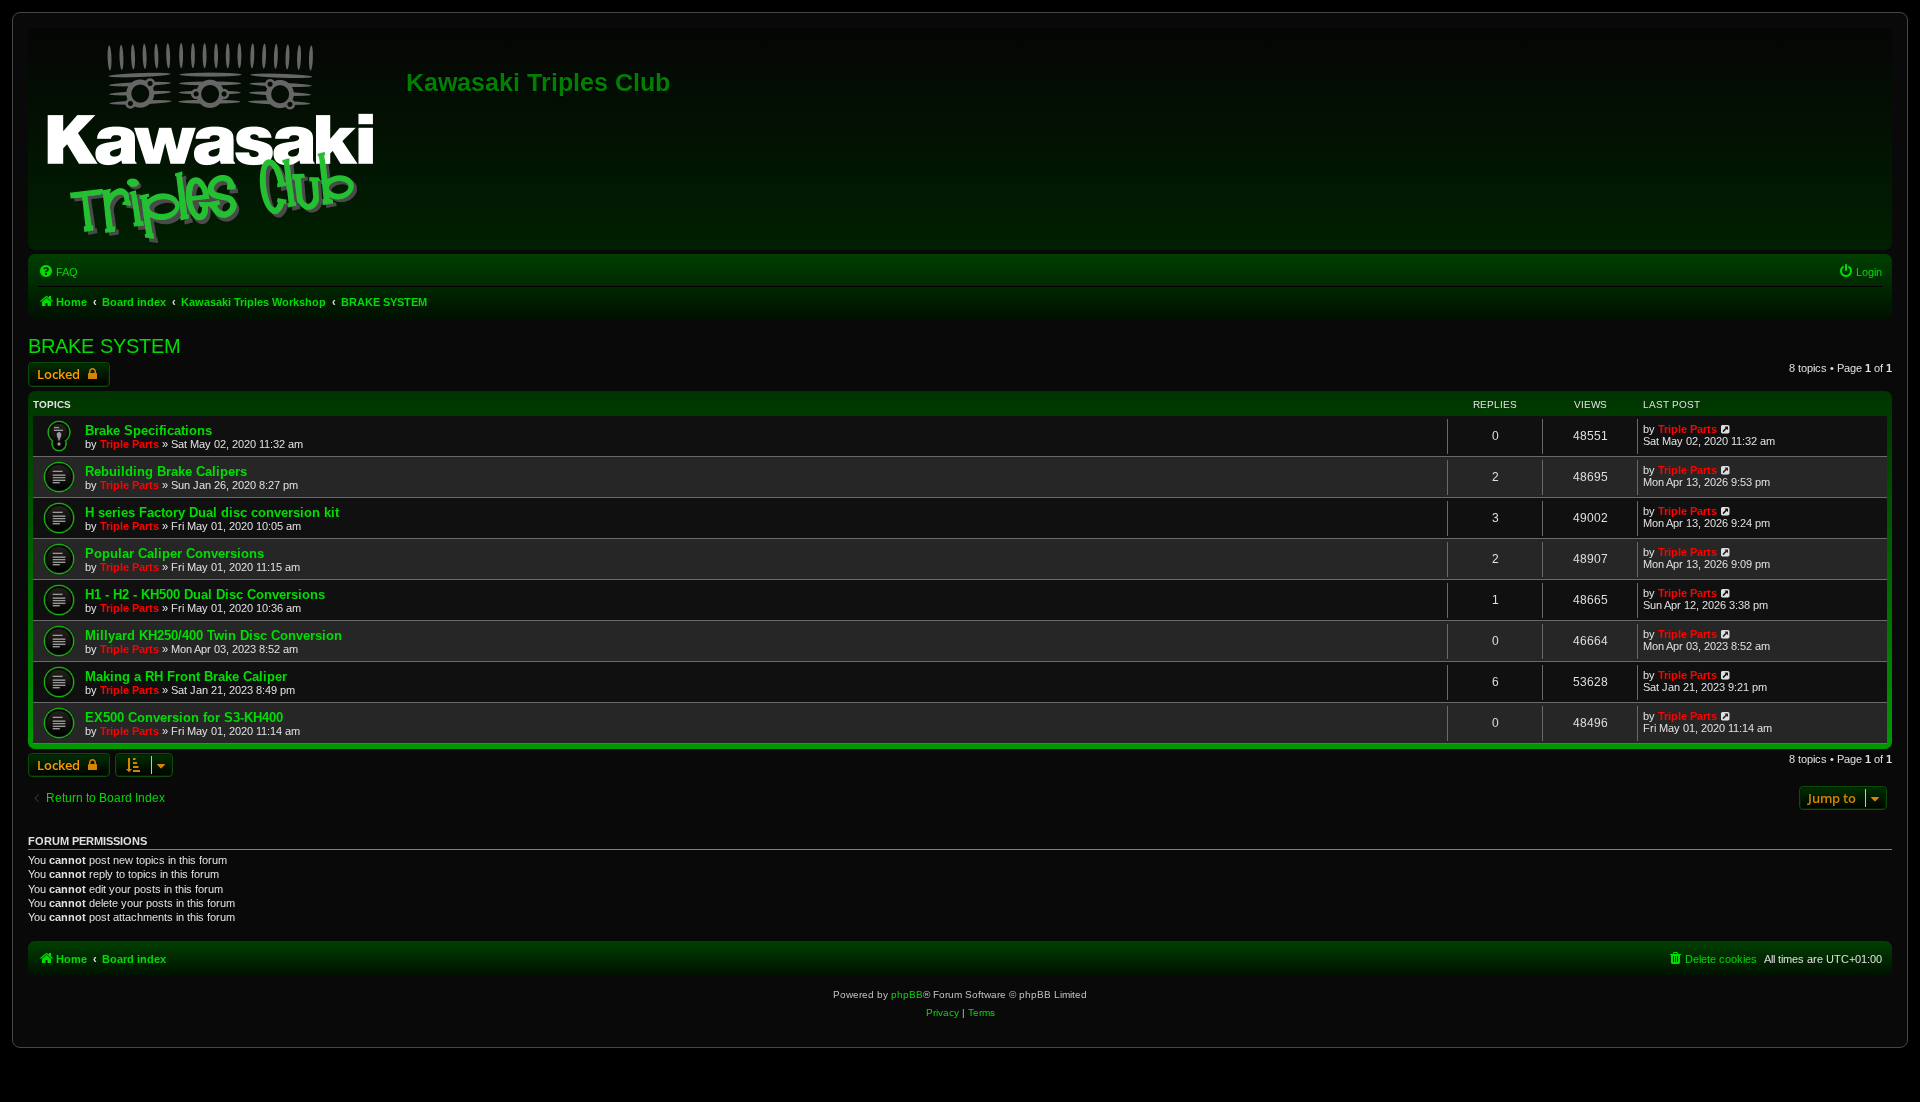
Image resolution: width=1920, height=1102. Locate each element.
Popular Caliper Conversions (174, 553)
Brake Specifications (148, 430)
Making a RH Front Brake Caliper (186, 676)
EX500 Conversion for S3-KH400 (184, 717)
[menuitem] (58, 272)
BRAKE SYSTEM (104, 346)
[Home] (219, 139)
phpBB (907, 994)
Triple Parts (129, 444)
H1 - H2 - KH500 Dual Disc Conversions (205, 594)
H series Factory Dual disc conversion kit (212, 512)
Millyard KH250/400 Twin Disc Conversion (213, 635)
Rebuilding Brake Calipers (166, 471)
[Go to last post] (1726, 429)
